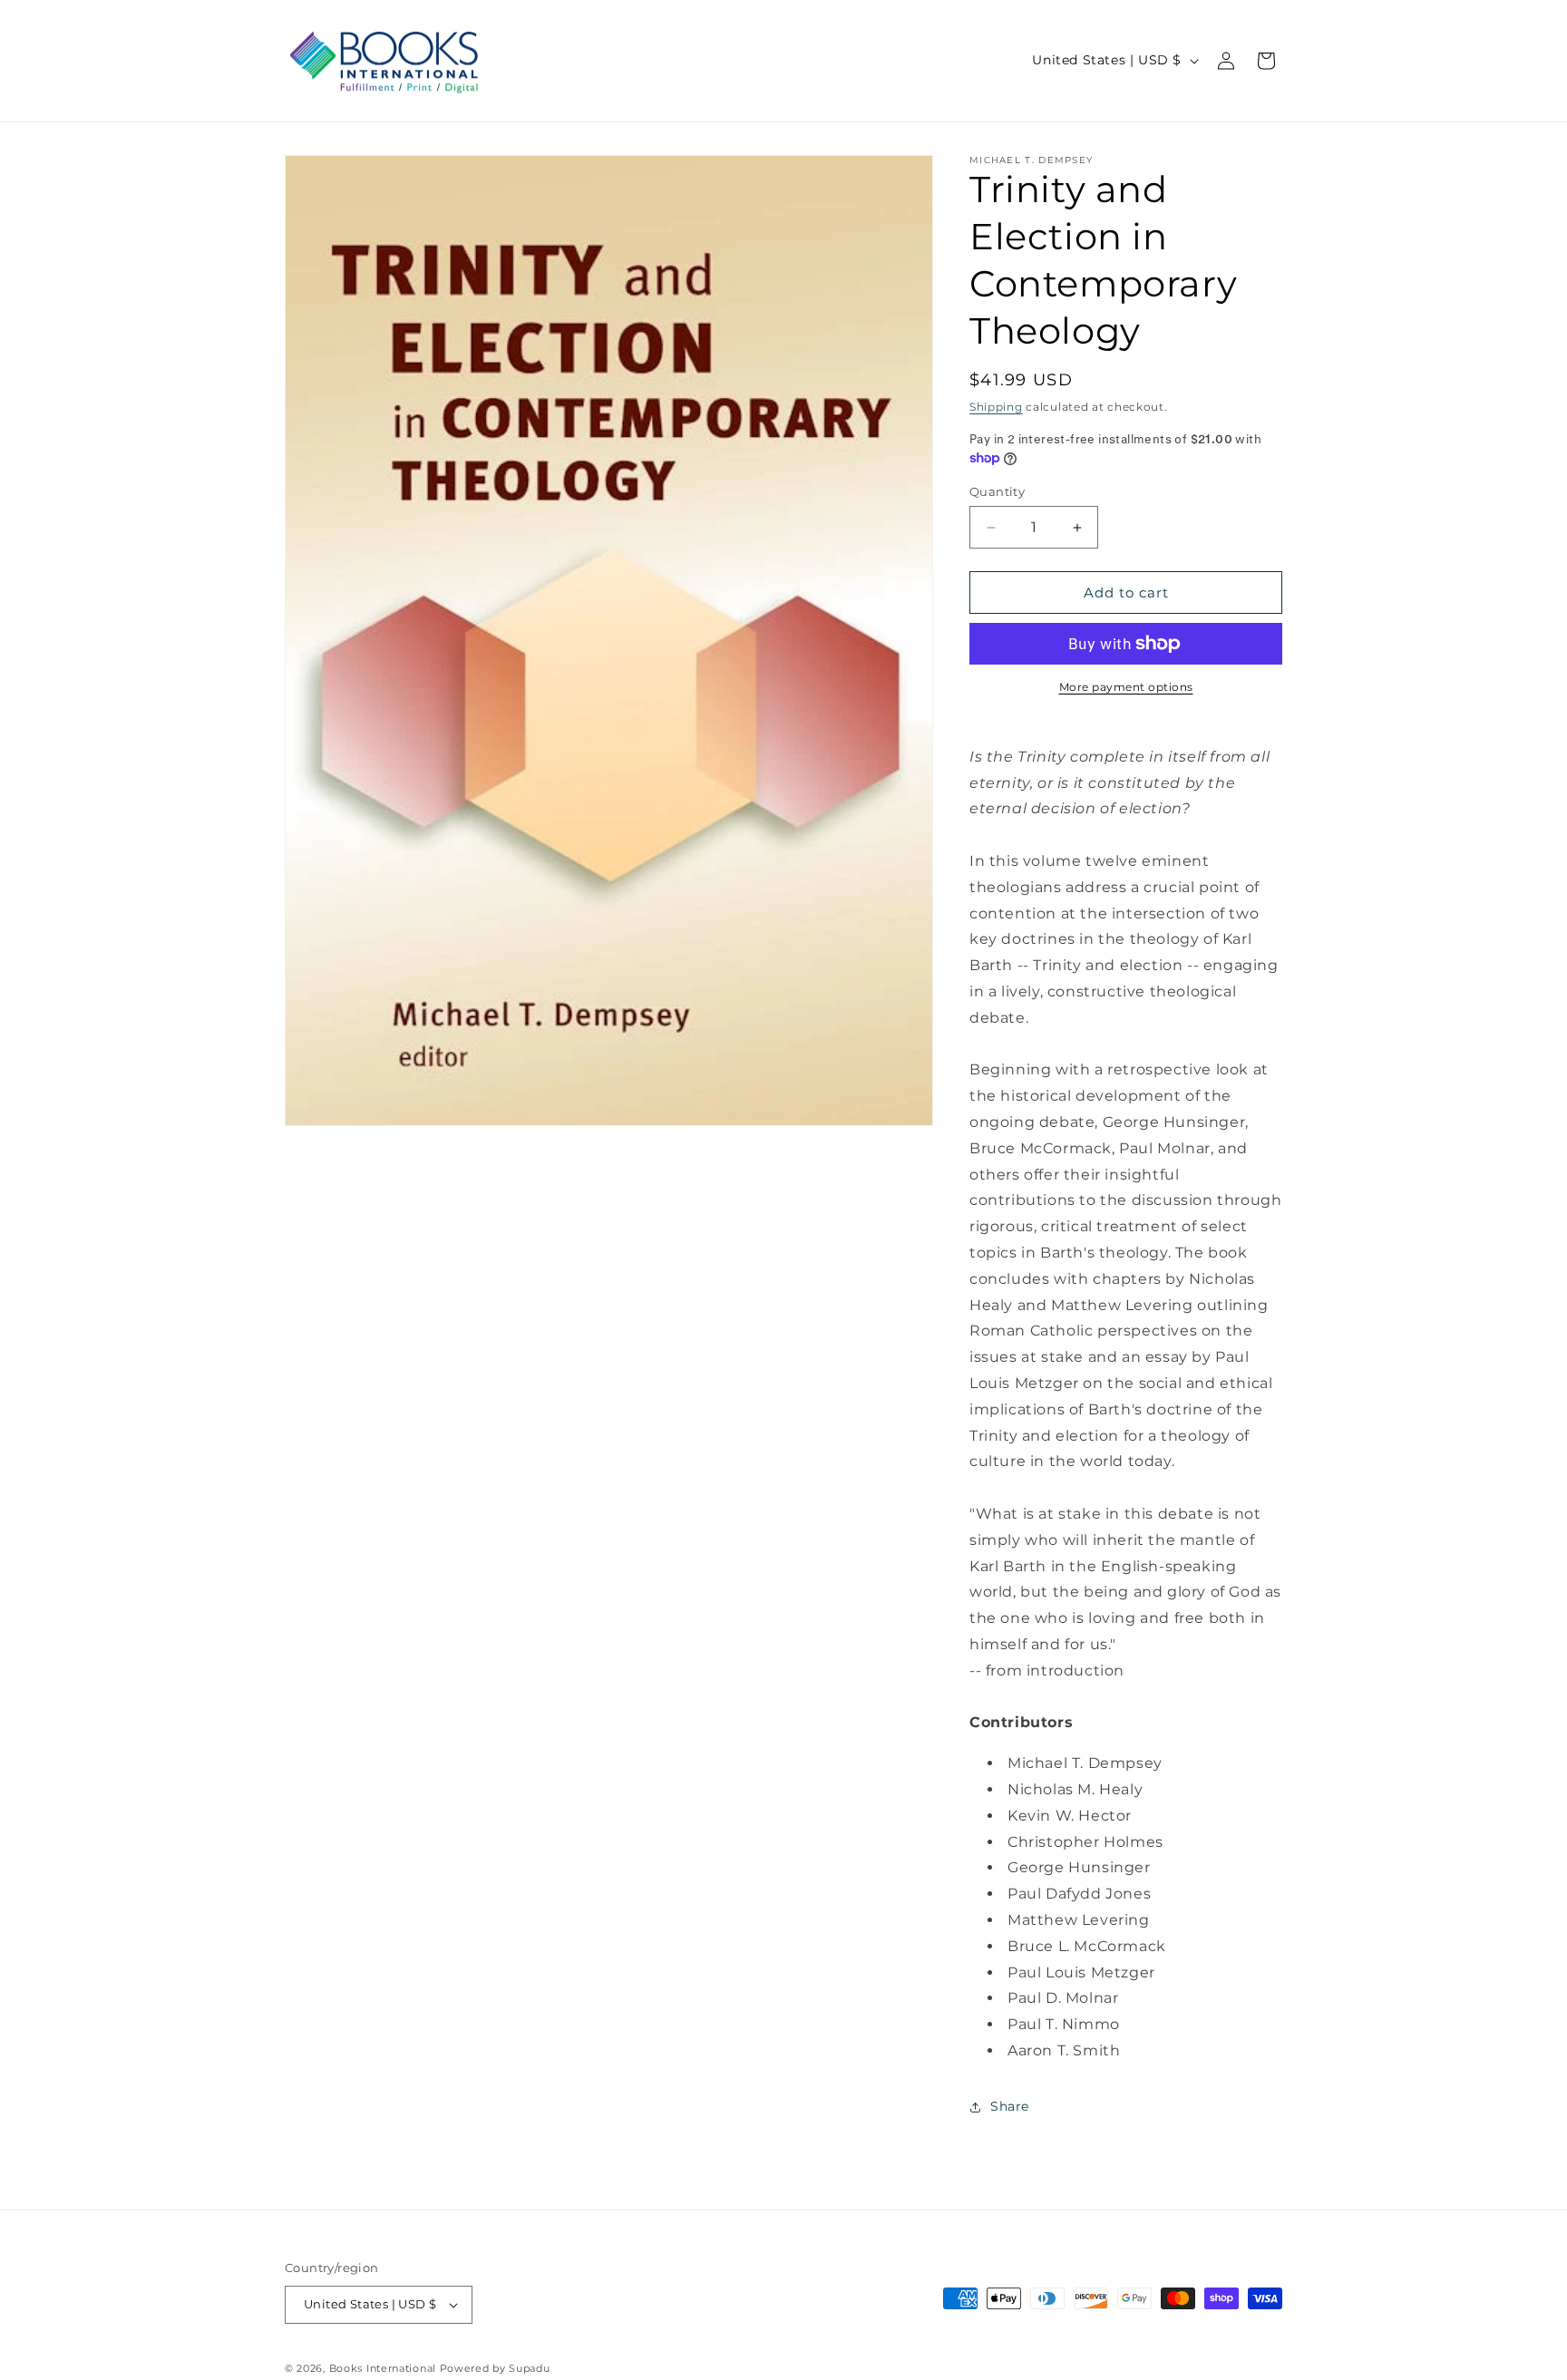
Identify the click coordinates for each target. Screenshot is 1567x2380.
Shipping (996, 407)
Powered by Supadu (495, 2368)
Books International (383, 2368)
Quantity (997, 491)
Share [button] (1010, 2106)
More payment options (1126, 687)
